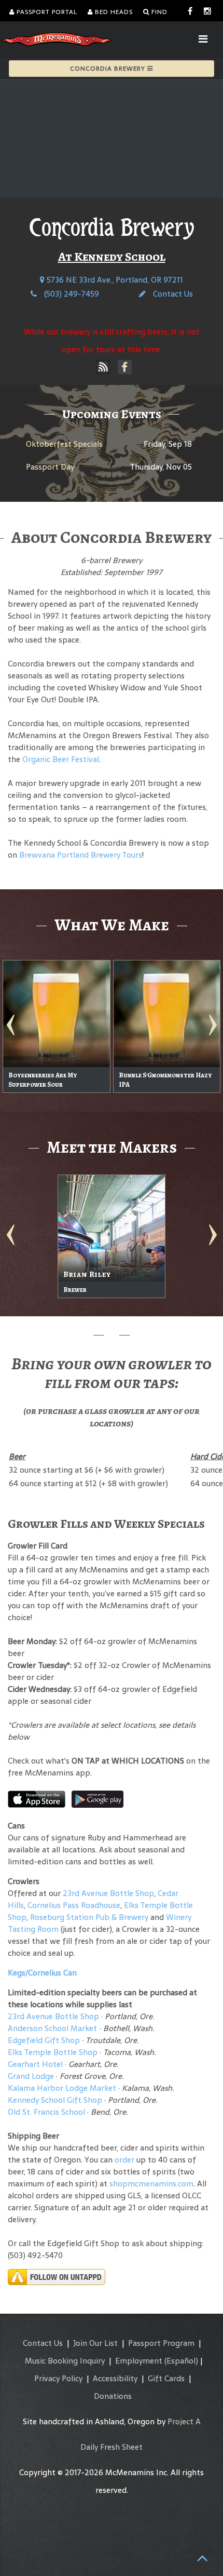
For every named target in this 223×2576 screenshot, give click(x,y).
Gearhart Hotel (35, 2064)
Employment (139, 2361)
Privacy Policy (58, 2378)
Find (158, 12)
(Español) (181, 2361)
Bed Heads (113, 12)
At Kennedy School (112, 257)
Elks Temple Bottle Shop (53, 2052)
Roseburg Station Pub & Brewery (89, 1917)
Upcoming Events (112, 414)
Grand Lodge (31, 2076)
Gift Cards (166, 2378)
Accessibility (115, 2378)
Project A (184, 2421)
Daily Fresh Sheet (112, 2447)
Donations (113, 2396)
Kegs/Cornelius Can (42, 1973)
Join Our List (95, 2343)
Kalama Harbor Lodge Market (63, 2088)
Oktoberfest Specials (64, 444)
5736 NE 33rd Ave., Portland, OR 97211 (114, 280)
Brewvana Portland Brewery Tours (81, 855)
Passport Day (50, 467)
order (124, 2160)
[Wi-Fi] (103, 367)
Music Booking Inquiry (65, 2361)
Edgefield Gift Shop (44, 2040)
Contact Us (172, 294)
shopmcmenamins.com (151, 2184)
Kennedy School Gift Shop (55, 2100)
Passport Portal (46, 12)
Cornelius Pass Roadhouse (74, 1905)
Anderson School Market (52, 2028)
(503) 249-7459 (71, 294)
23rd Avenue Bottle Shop (108, 1893)
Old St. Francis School (46, 2112)
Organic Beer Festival (61, 759)
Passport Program (161, 2343)
